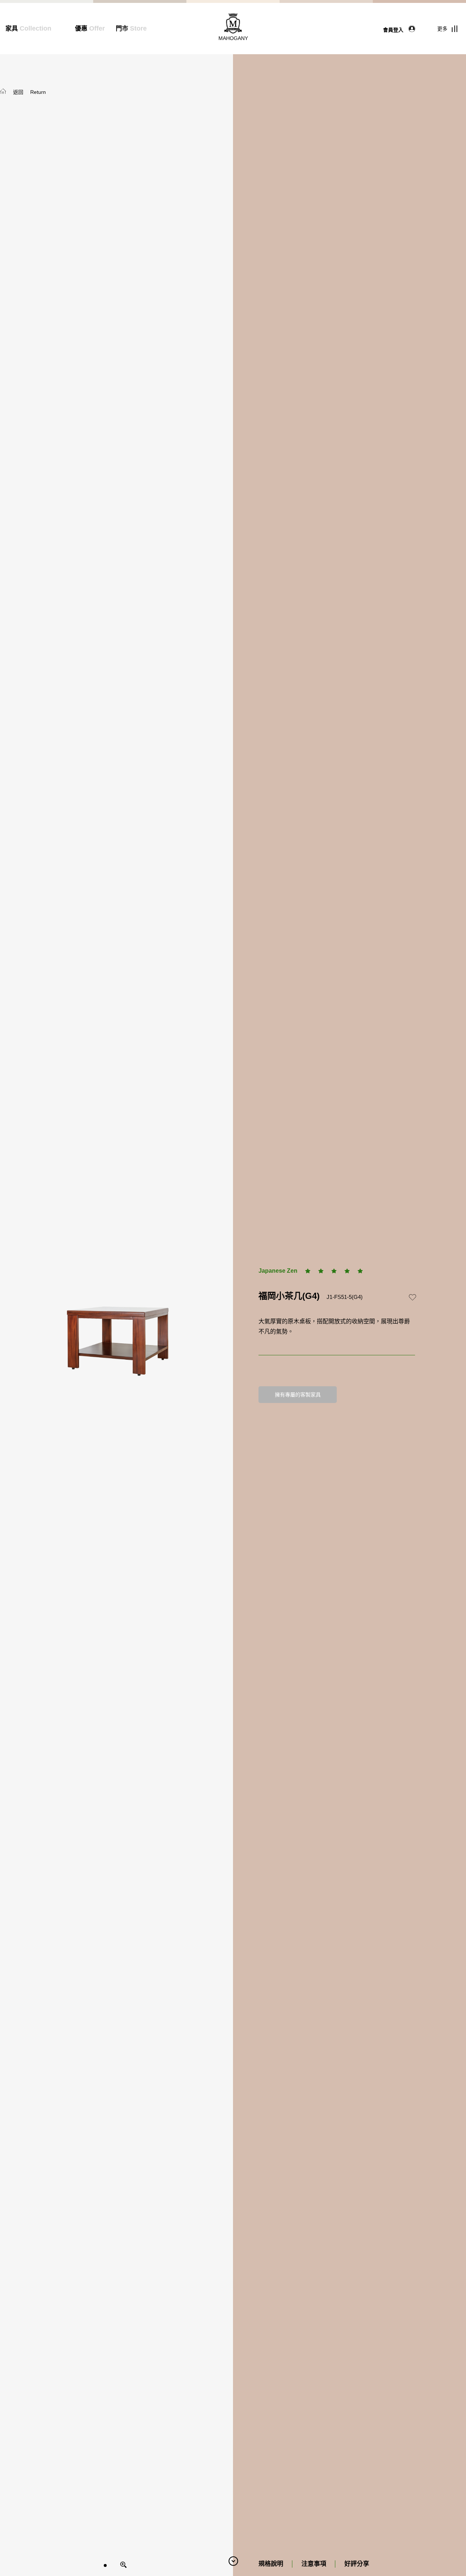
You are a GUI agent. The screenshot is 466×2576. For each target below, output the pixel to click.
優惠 (90, 29)
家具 (28, 29)
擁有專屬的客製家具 (298, 1395)
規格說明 (271, 2564)
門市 (131, 29)
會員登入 (394, 29)
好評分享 (357, 2564)
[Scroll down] (233, 2561)
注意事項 (314, 2564)
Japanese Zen (278, 1271)
